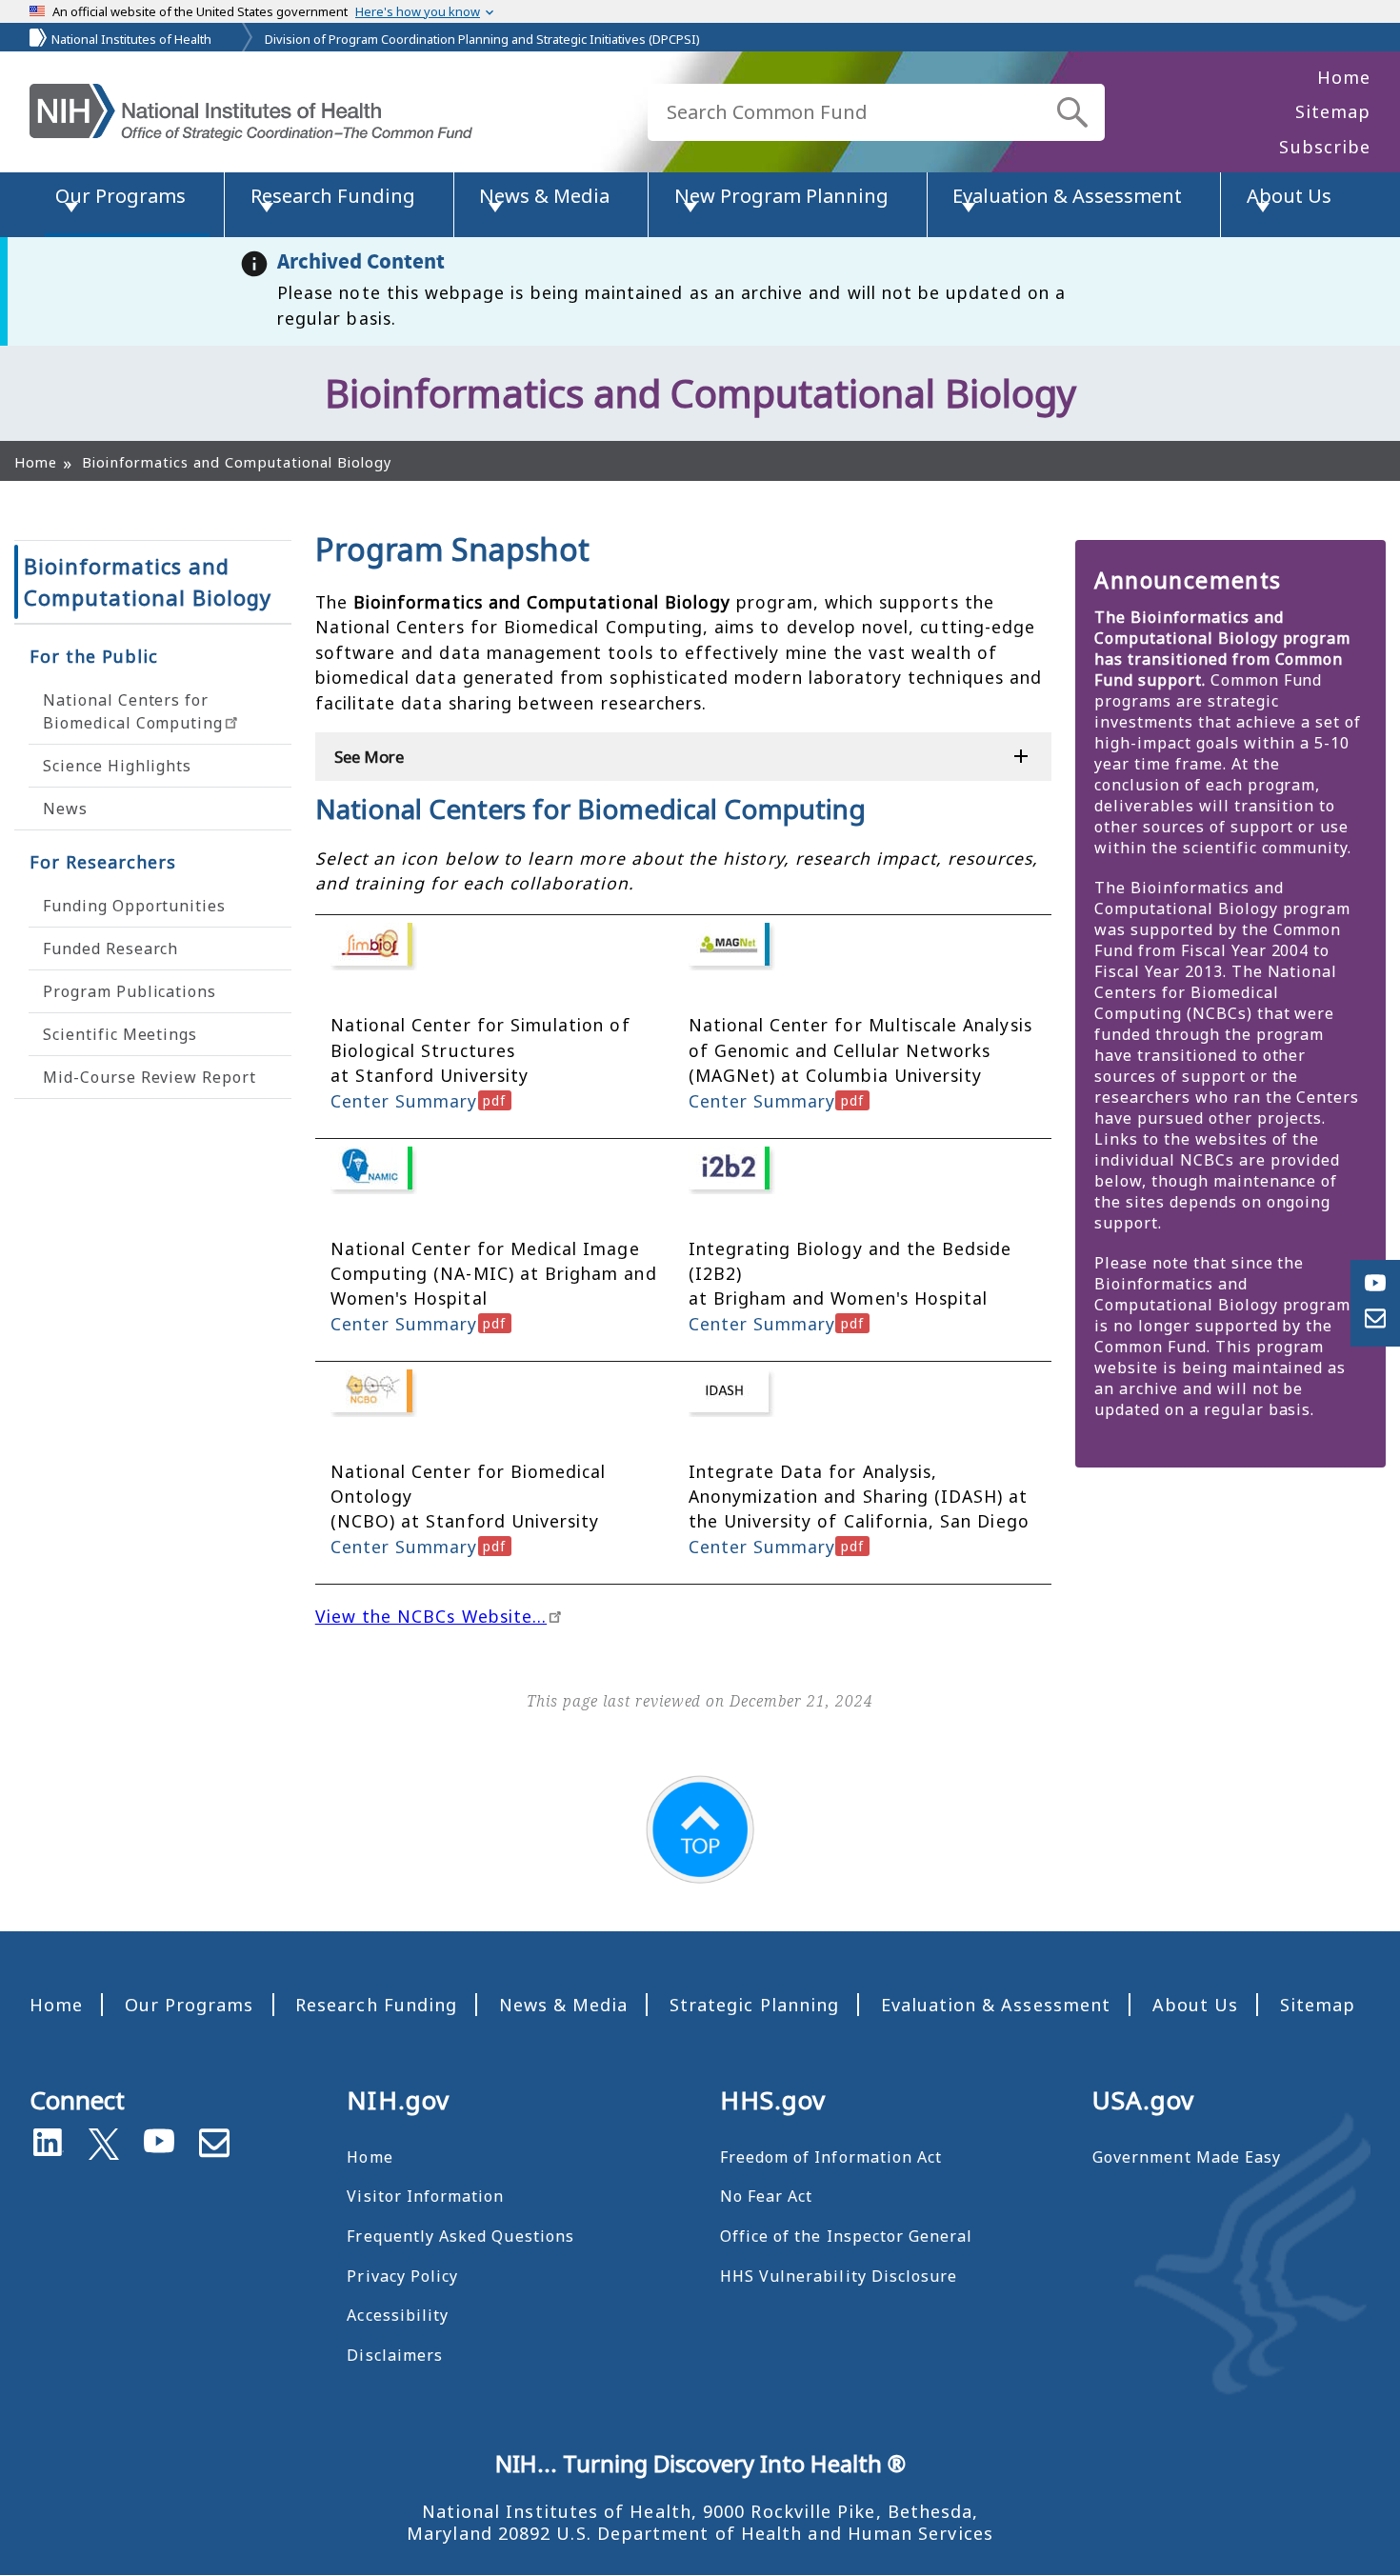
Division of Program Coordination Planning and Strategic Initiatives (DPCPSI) (482, 39)
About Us (1195, 2005)
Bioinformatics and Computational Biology (148, 581)
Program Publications (130, 991)
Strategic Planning (754, 2005)
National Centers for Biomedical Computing (133, 711)
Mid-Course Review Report (150, 1077)
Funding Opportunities (134, 906)
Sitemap (1333, 111)
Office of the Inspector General (847, 2236)
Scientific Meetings (120, 1034)
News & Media (564, 2005)
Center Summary (404, 1101)
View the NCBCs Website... (431, 1616)
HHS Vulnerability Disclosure (839, 2276)
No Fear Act (767, 2196)
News (65, 809)
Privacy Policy (402, 2276)
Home (1344, 77)
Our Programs (190, 2005)
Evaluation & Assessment (996, 2005)
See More (369, 757)
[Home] (251, 112)
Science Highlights (117, 766)
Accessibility (398, 2315)
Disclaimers (395, 2355)
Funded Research (110, 949)
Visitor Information (425, 2196)
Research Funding (376, 2005)
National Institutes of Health (131, 39)
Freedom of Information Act (831, 2157)
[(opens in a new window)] (104, 2140)
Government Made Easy (1187, 2157)
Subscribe (1325, 147)
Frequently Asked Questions (460, 2236)
